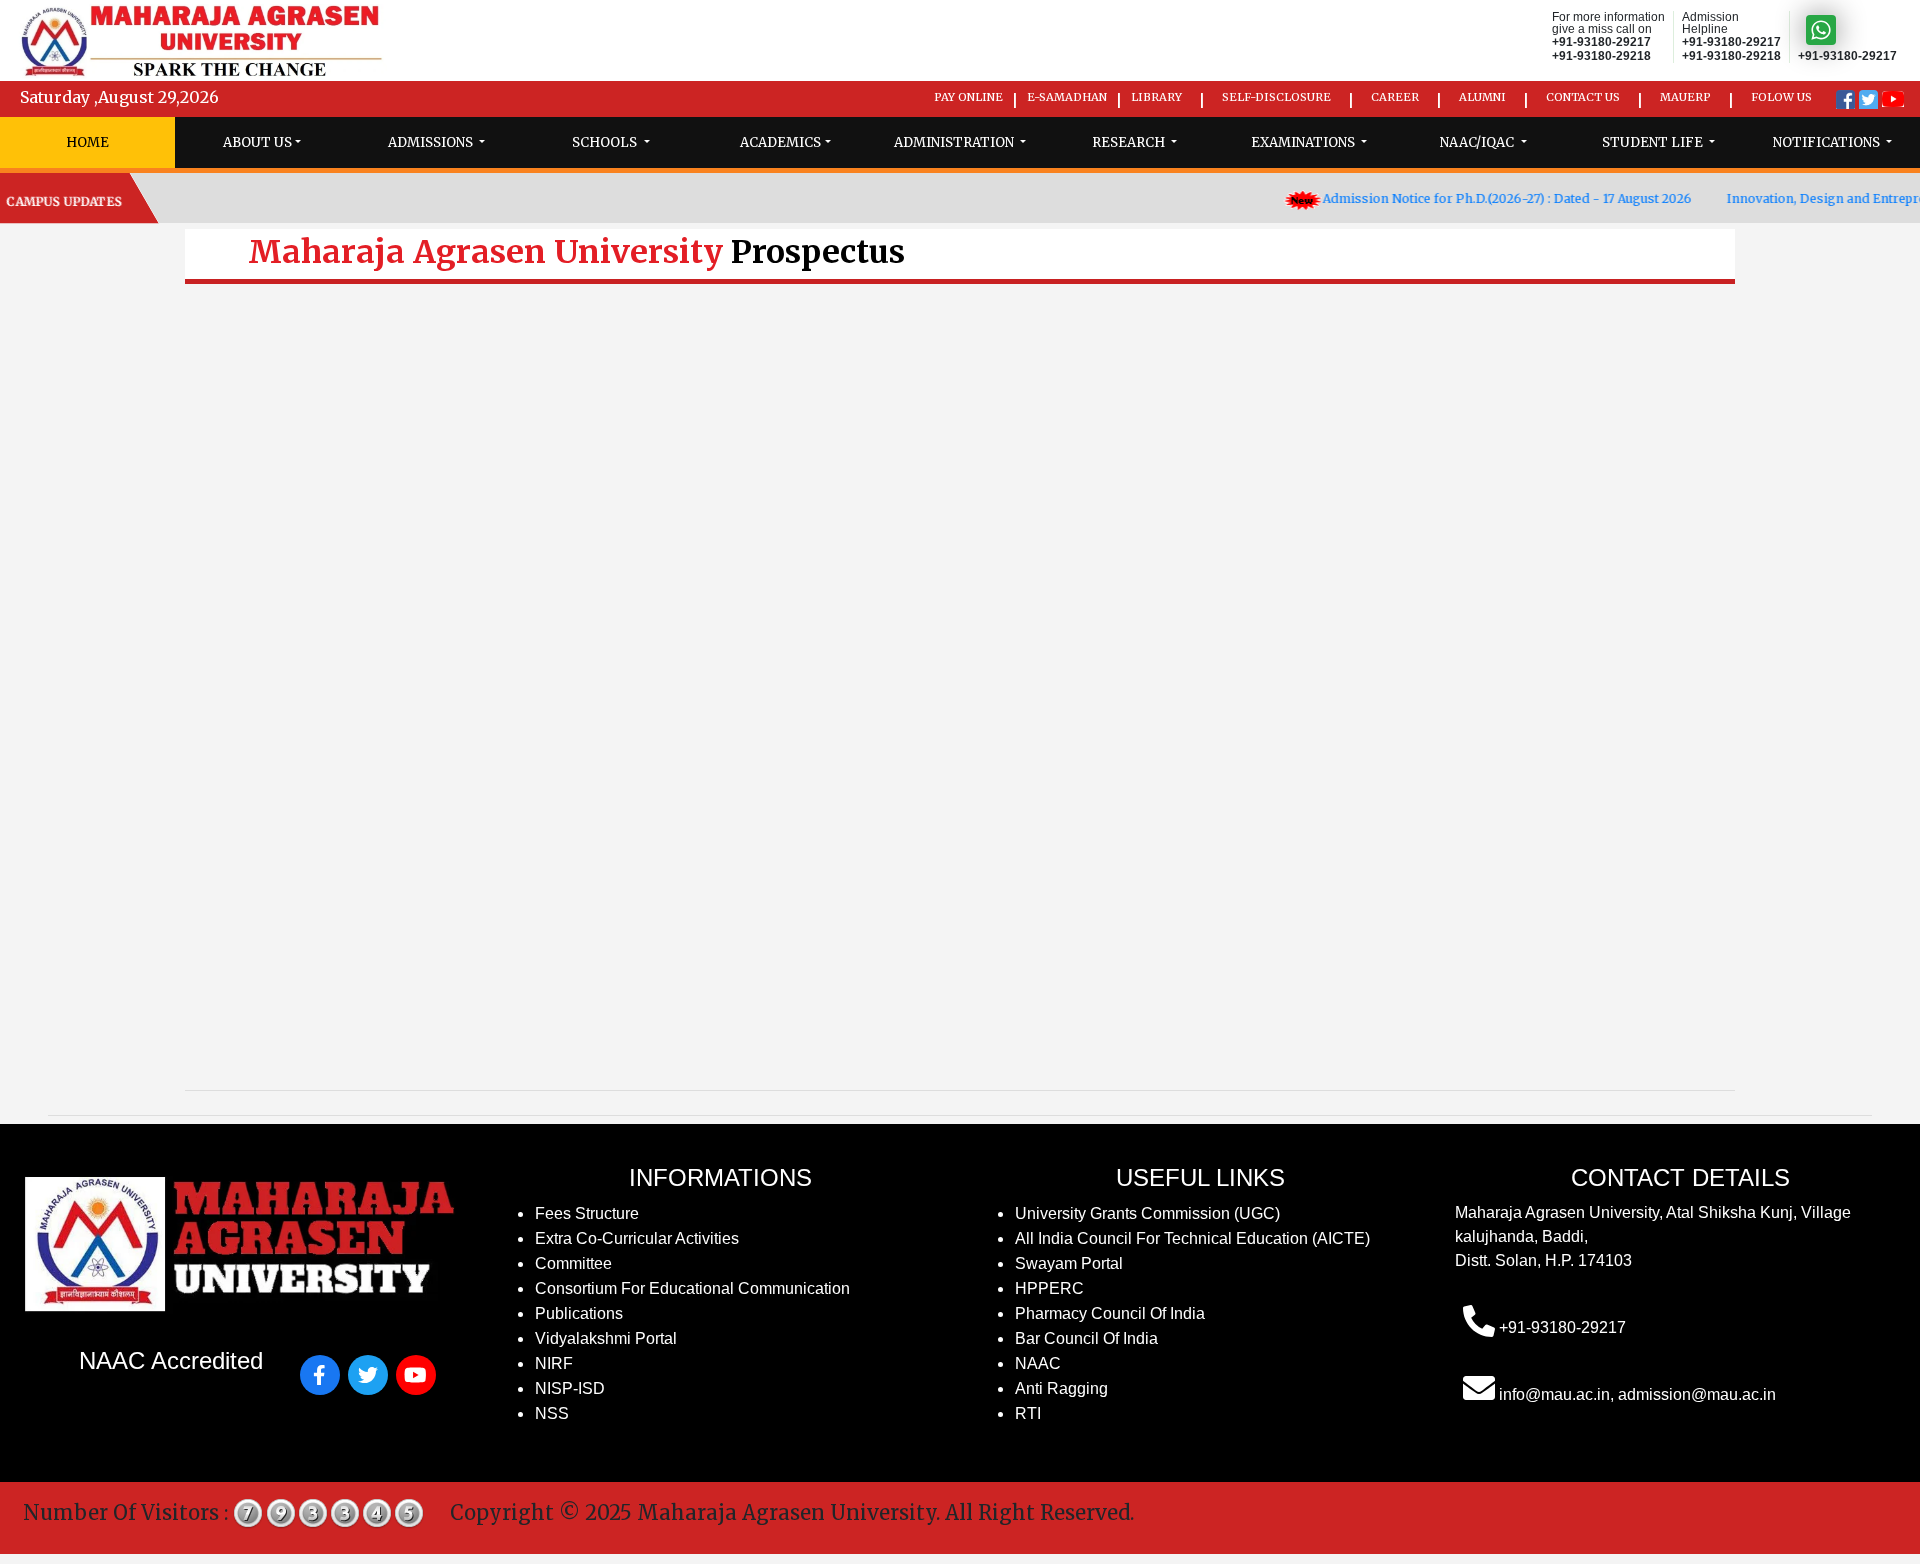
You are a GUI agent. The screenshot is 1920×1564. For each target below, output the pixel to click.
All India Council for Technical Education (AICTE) (1192, 1238)
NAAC (1038, 1363)
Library (1156, 97)
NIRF (554, 1363)
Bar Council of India (1086, 1338)
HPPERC (1049, 1288)
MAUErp (1685, 97)
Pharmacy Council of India (1110, 1313)
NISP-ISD (570, 1388)
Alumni (1482, 97)
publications (579, 1313)
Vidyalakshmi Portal (606, 1338)
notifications (1828, 142)
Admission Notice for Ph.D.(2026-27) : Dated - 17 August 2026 (1466, 198)
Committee (573, 1263)
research (1130, 142)
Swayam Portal (1069, 1263)
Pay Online (968, 97)
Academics (780, 142)
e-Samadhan (1067, 97)
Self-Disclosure (1276, 97)
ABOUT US (257, 142)
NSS (552, 1413)
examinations (1304, 142)
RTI (1028, 1413)
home (87, 142)
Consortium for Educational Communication (692, 1288)
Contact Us (1583, 97)
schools (606, 142)
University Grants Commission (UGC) (1147, 1213)
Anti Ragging (1061, 1388)
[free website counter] (329, 1512)
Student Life (1654, 142)
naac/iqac (1478, 142)
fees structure (587, 1213)
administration (955, 142)
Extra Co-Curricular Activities (637, 1238)
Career (1395, 97)
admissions (432, 142)
